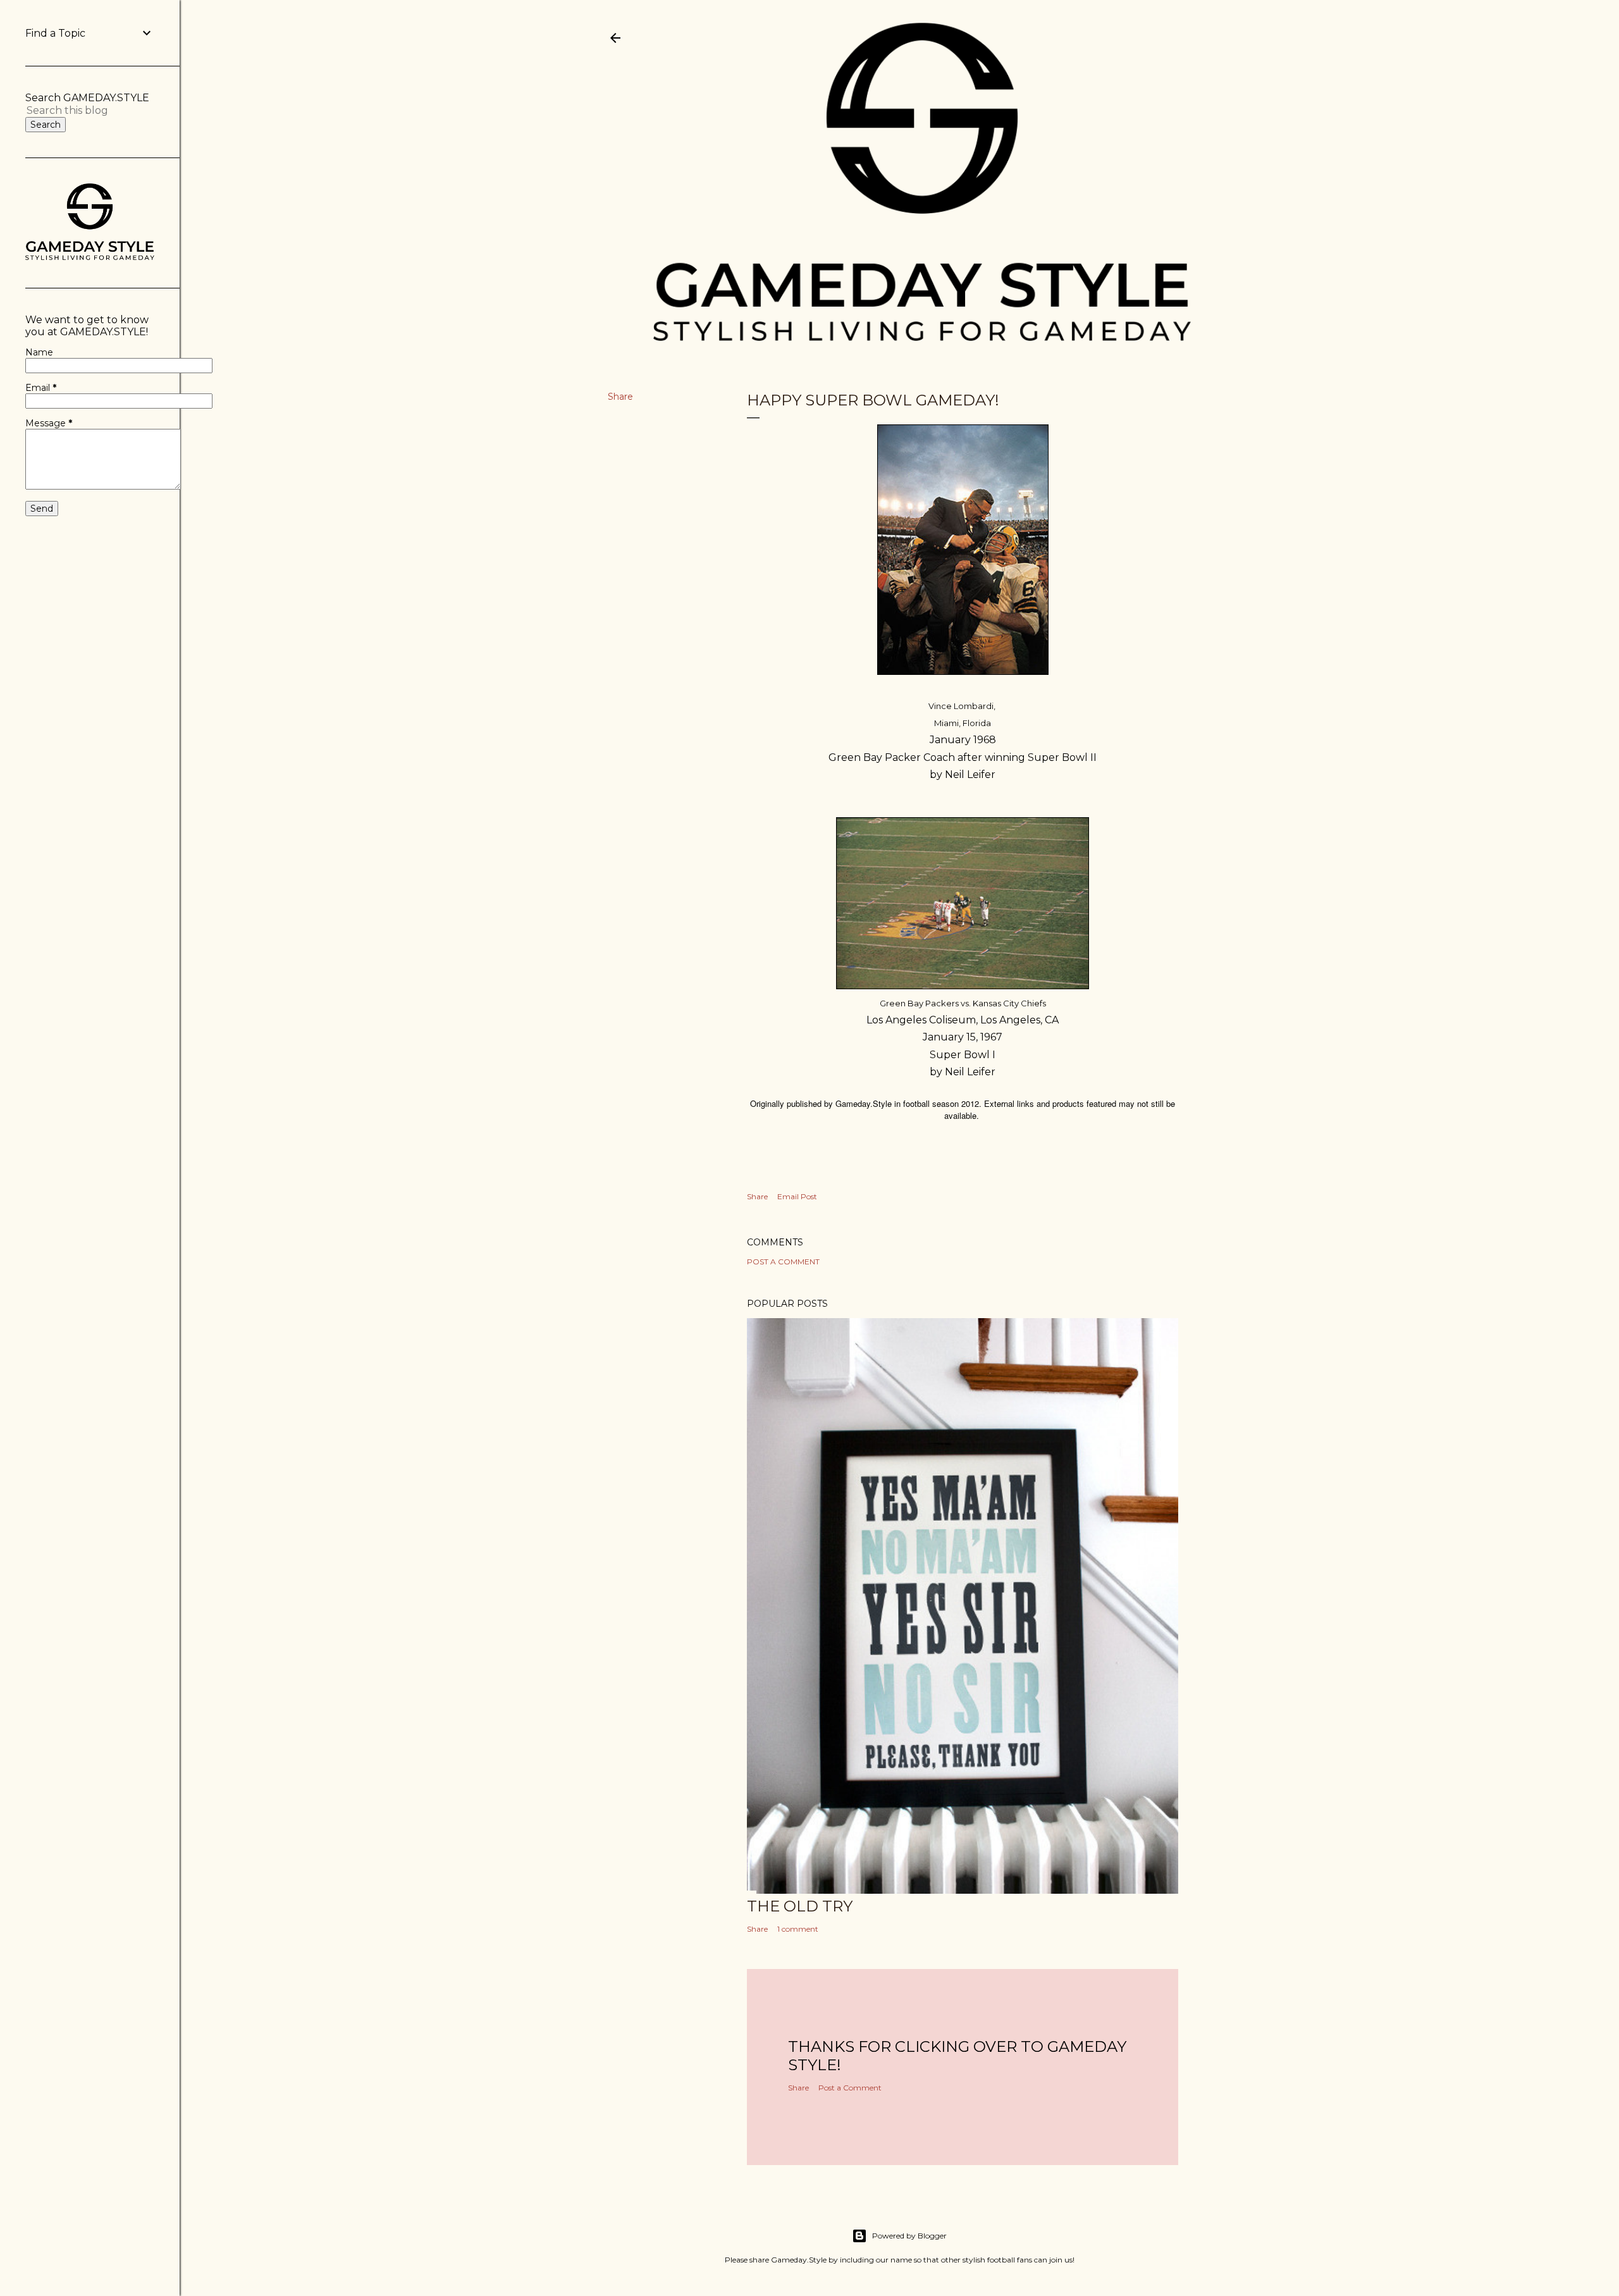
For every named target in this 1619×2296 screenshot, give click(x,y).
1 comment (798, 1929)
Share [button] (620, 397)
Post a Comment (783, 1262)
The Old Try (800, 1906)
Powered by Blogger (909, 2236)
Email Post (797, 1196)
